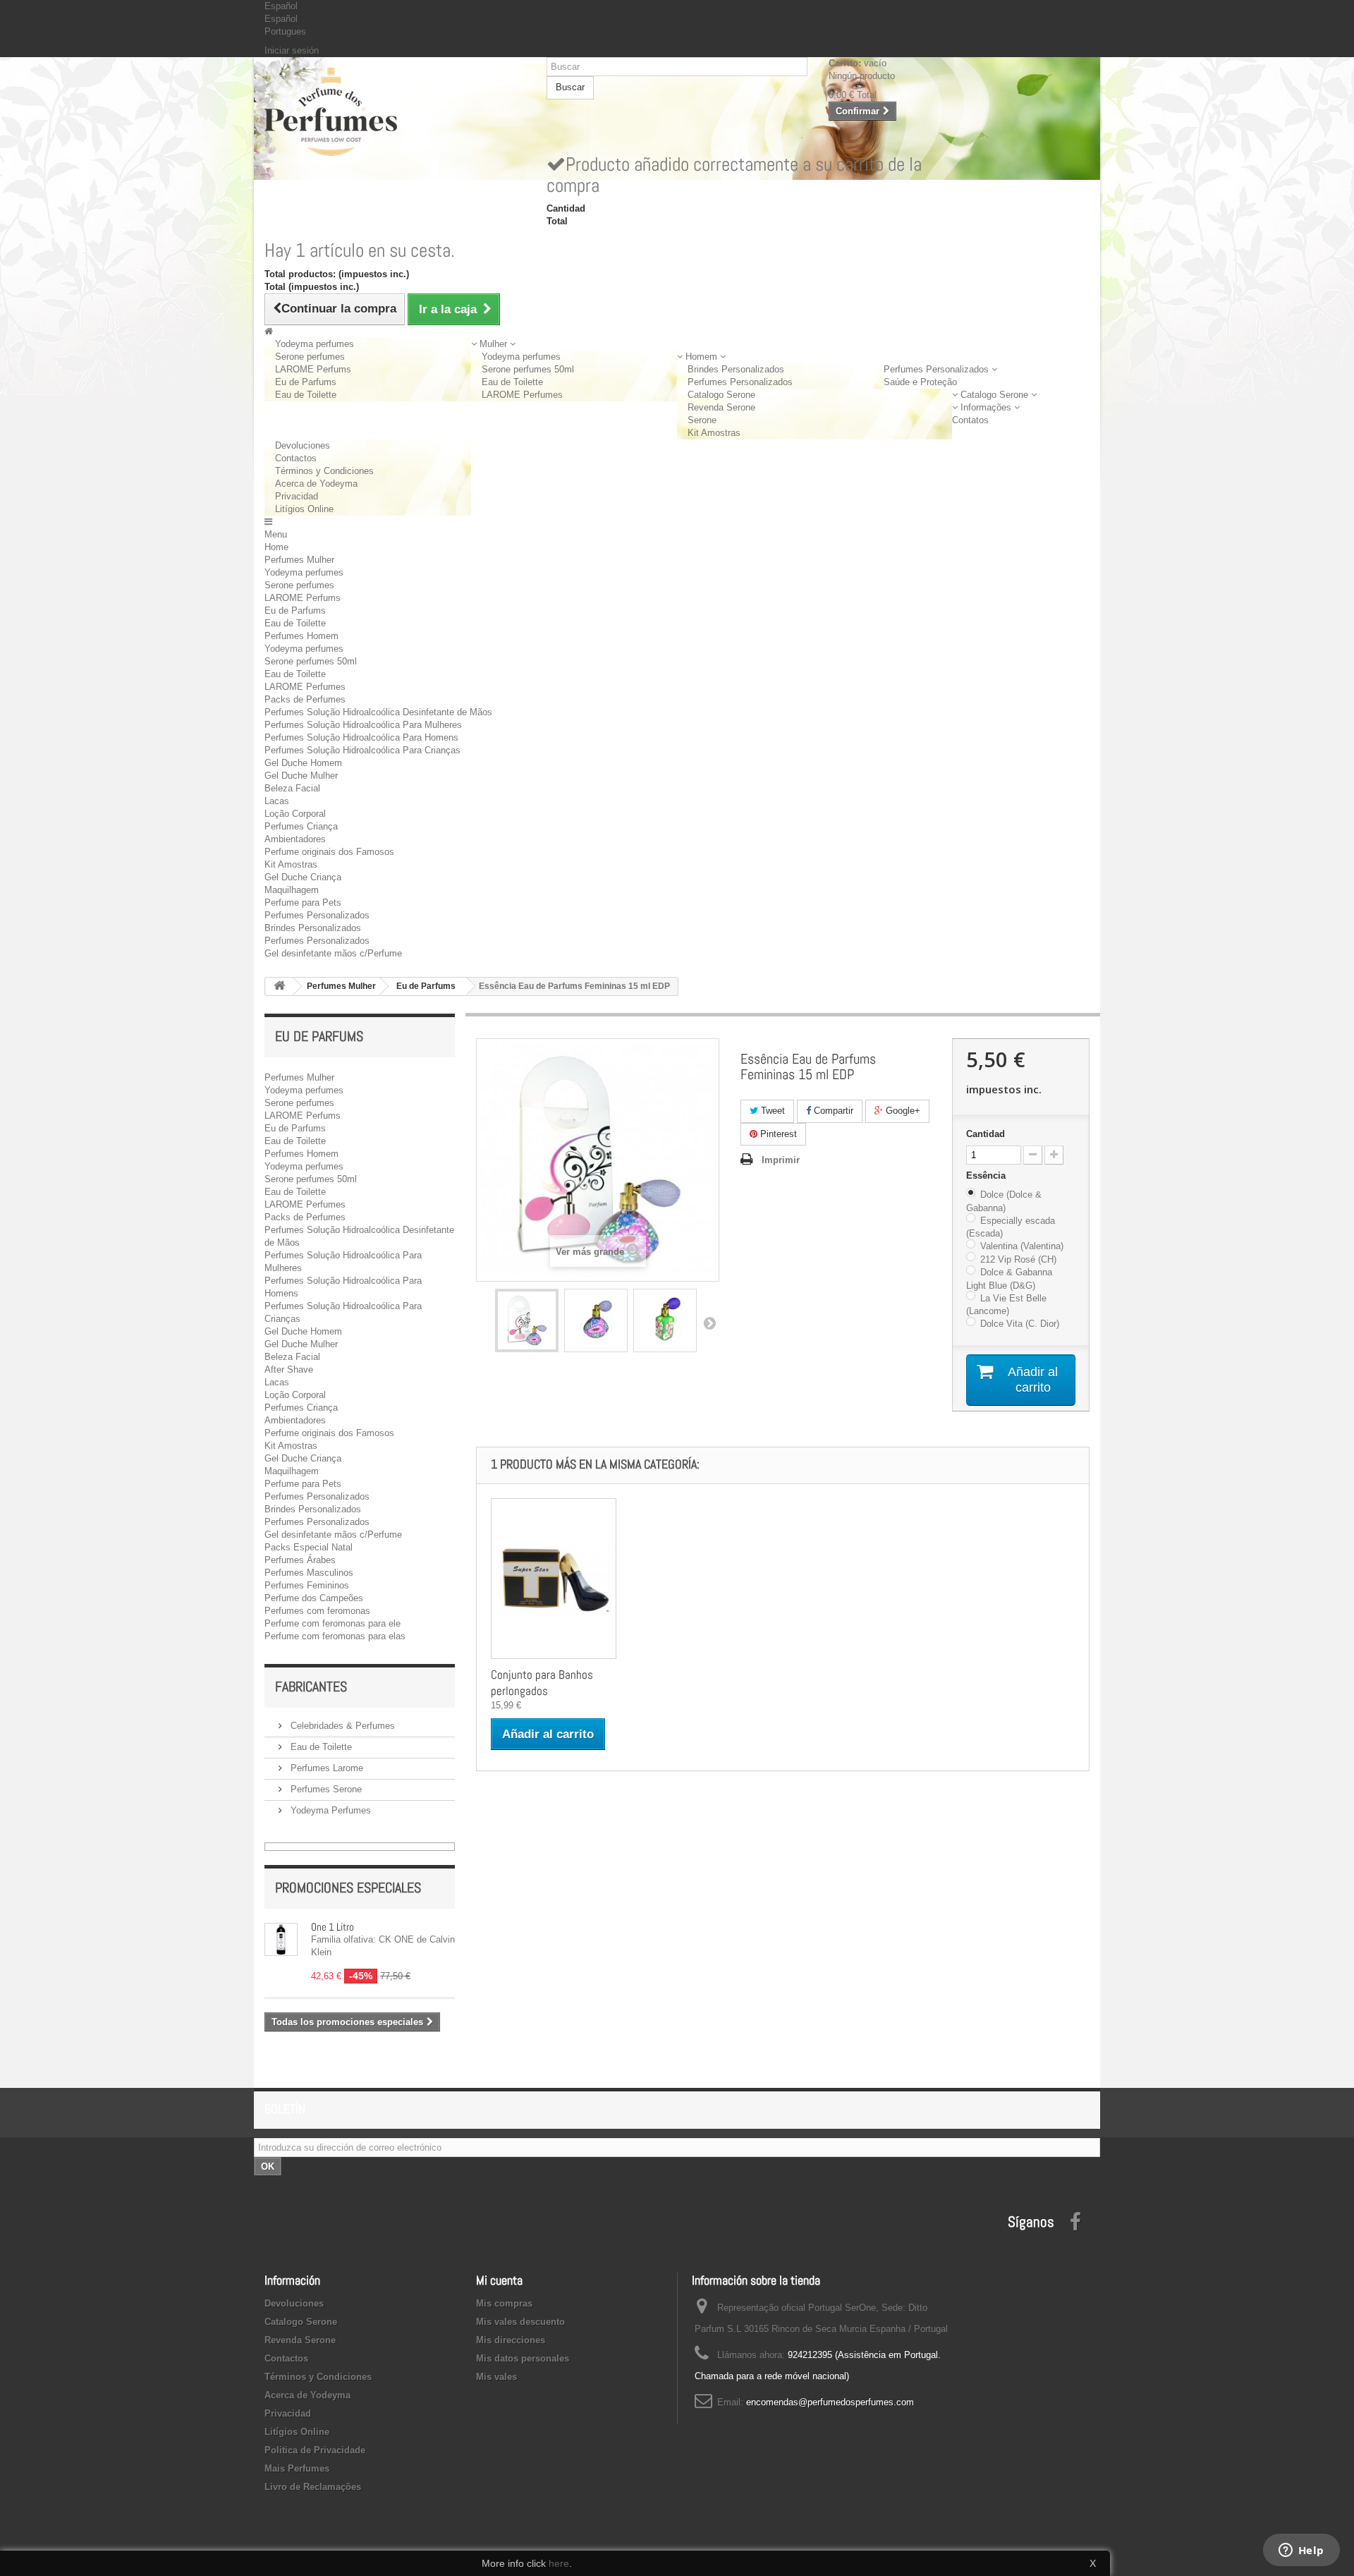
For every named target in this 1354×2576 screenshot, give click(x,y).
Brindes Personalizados (736, 369)
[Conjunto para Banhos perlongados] (554, 1579)
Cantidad (986, 1134)
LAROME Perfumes (522, 395)
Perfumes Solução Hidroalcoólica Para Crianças (362, 750)
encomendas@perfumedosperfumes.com (830, 2402)
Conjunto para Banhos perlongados (542, 1683)
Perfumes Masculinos (309, 1573)
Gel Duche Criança (303, 877)
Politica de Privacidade (315, 2450)
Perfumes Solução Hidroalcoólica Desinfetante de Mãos (378, 712)
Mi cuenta (499, 2280)
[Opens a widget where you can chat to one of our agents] (1301, 2551)
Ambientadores (295, 839)
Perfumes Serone (325, 1789)
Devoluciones (303, 445)
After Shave (289, 1369)
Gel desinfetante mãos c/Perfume (333, 953)
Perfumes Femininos (307, 1585)
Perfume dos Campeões (314, 1598)
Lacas (277, 801)
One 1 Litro (333, 1927)
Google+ (902, 1111)
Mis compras (504, 2303)
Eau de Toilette (306, 395)
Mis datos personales (523, 2358)
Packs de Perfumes (305, 699)
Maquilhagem (292, 890)
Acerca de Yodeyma (316, 484)
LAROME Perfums (313, 369)
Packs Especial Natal (309, 1547)
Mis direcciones (511, 2340)
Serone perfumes (310, 357)
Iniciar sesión (292, 50)
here (559, 2563)
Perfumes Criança (301, 826)
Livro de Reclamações (313, 2487)
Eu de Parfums (306, 382)
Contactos (296, 458)
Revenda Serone (721, 407)
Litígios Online (304, 509)
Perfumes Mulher (299, 560)
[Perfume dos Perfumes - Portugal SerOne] (395, 112)
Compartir (832, 1111)
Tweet (771, 1111)
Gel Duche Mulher (301, 776)
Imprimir (781, 1160)
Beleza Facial (292, 788)
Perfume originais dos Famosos (329, 852)
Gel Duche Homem (303, 763)
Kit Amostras (714, 433)
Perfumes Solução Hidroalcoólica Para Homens (361, 737)
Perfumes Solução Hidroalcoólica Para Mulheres (363, 725)
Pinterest (777, 1134)
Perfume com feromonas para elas (335, 1636)
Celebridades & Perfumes (341, 1726)
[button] (493, 344)
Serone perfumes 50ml (528, 369)
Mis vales (496, 2377)
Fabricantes (311, 1687)
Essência (987, 1175)
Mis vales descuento (520, 2322)
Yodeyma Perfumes (329, 1810)
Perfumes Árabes (300, 1560)
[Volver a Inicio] (279, 986)
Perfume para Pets (303, 903)
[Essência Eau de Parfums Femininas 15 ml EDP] (527, 1320)
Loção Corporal (295, 814)
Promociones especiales (348, 1888)
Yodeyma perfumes (315, 344)
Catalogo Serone (721, 395)
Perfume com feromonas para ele (333, 1623)
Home (276, 547)
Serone (702, 420)
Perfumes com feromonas (317, 1611)
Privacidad (297, 496)
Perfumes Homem (301, 636)
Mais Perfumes (297, 2468)
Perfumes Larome (325, 1768)
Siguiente (709, 1323)
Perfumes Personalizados (740, 382)
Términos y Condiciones (324, 471)
